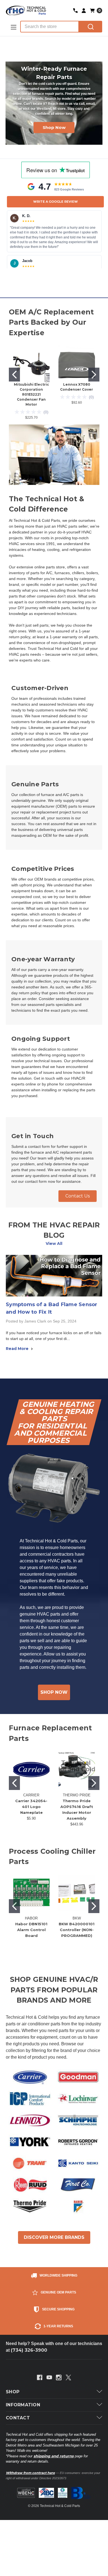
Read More (18, 1349)
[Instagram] (59, 2377)
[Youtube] (49, 2377)
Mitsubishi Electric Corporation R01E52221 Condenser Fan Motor (31, 394)
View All (54, 1244)
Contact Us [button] (78, 1196)
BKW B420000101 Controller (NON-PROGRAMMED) (77, 1930)
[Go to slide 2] (94, 375)
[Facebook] (40, 2377)
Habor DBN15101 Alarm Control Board (31, 1930)
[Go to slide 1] (14, 375)
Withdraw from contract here (30, 2473)
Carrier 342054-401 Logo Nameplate (31, 1807)
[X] (68, 2377)
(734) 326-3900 (29, 2350)
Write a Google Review (56, 202)
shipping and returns (54, 2456)
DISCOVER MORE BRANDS (54, 2237)
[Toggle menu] (13, 27)
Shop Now (54, 125)
